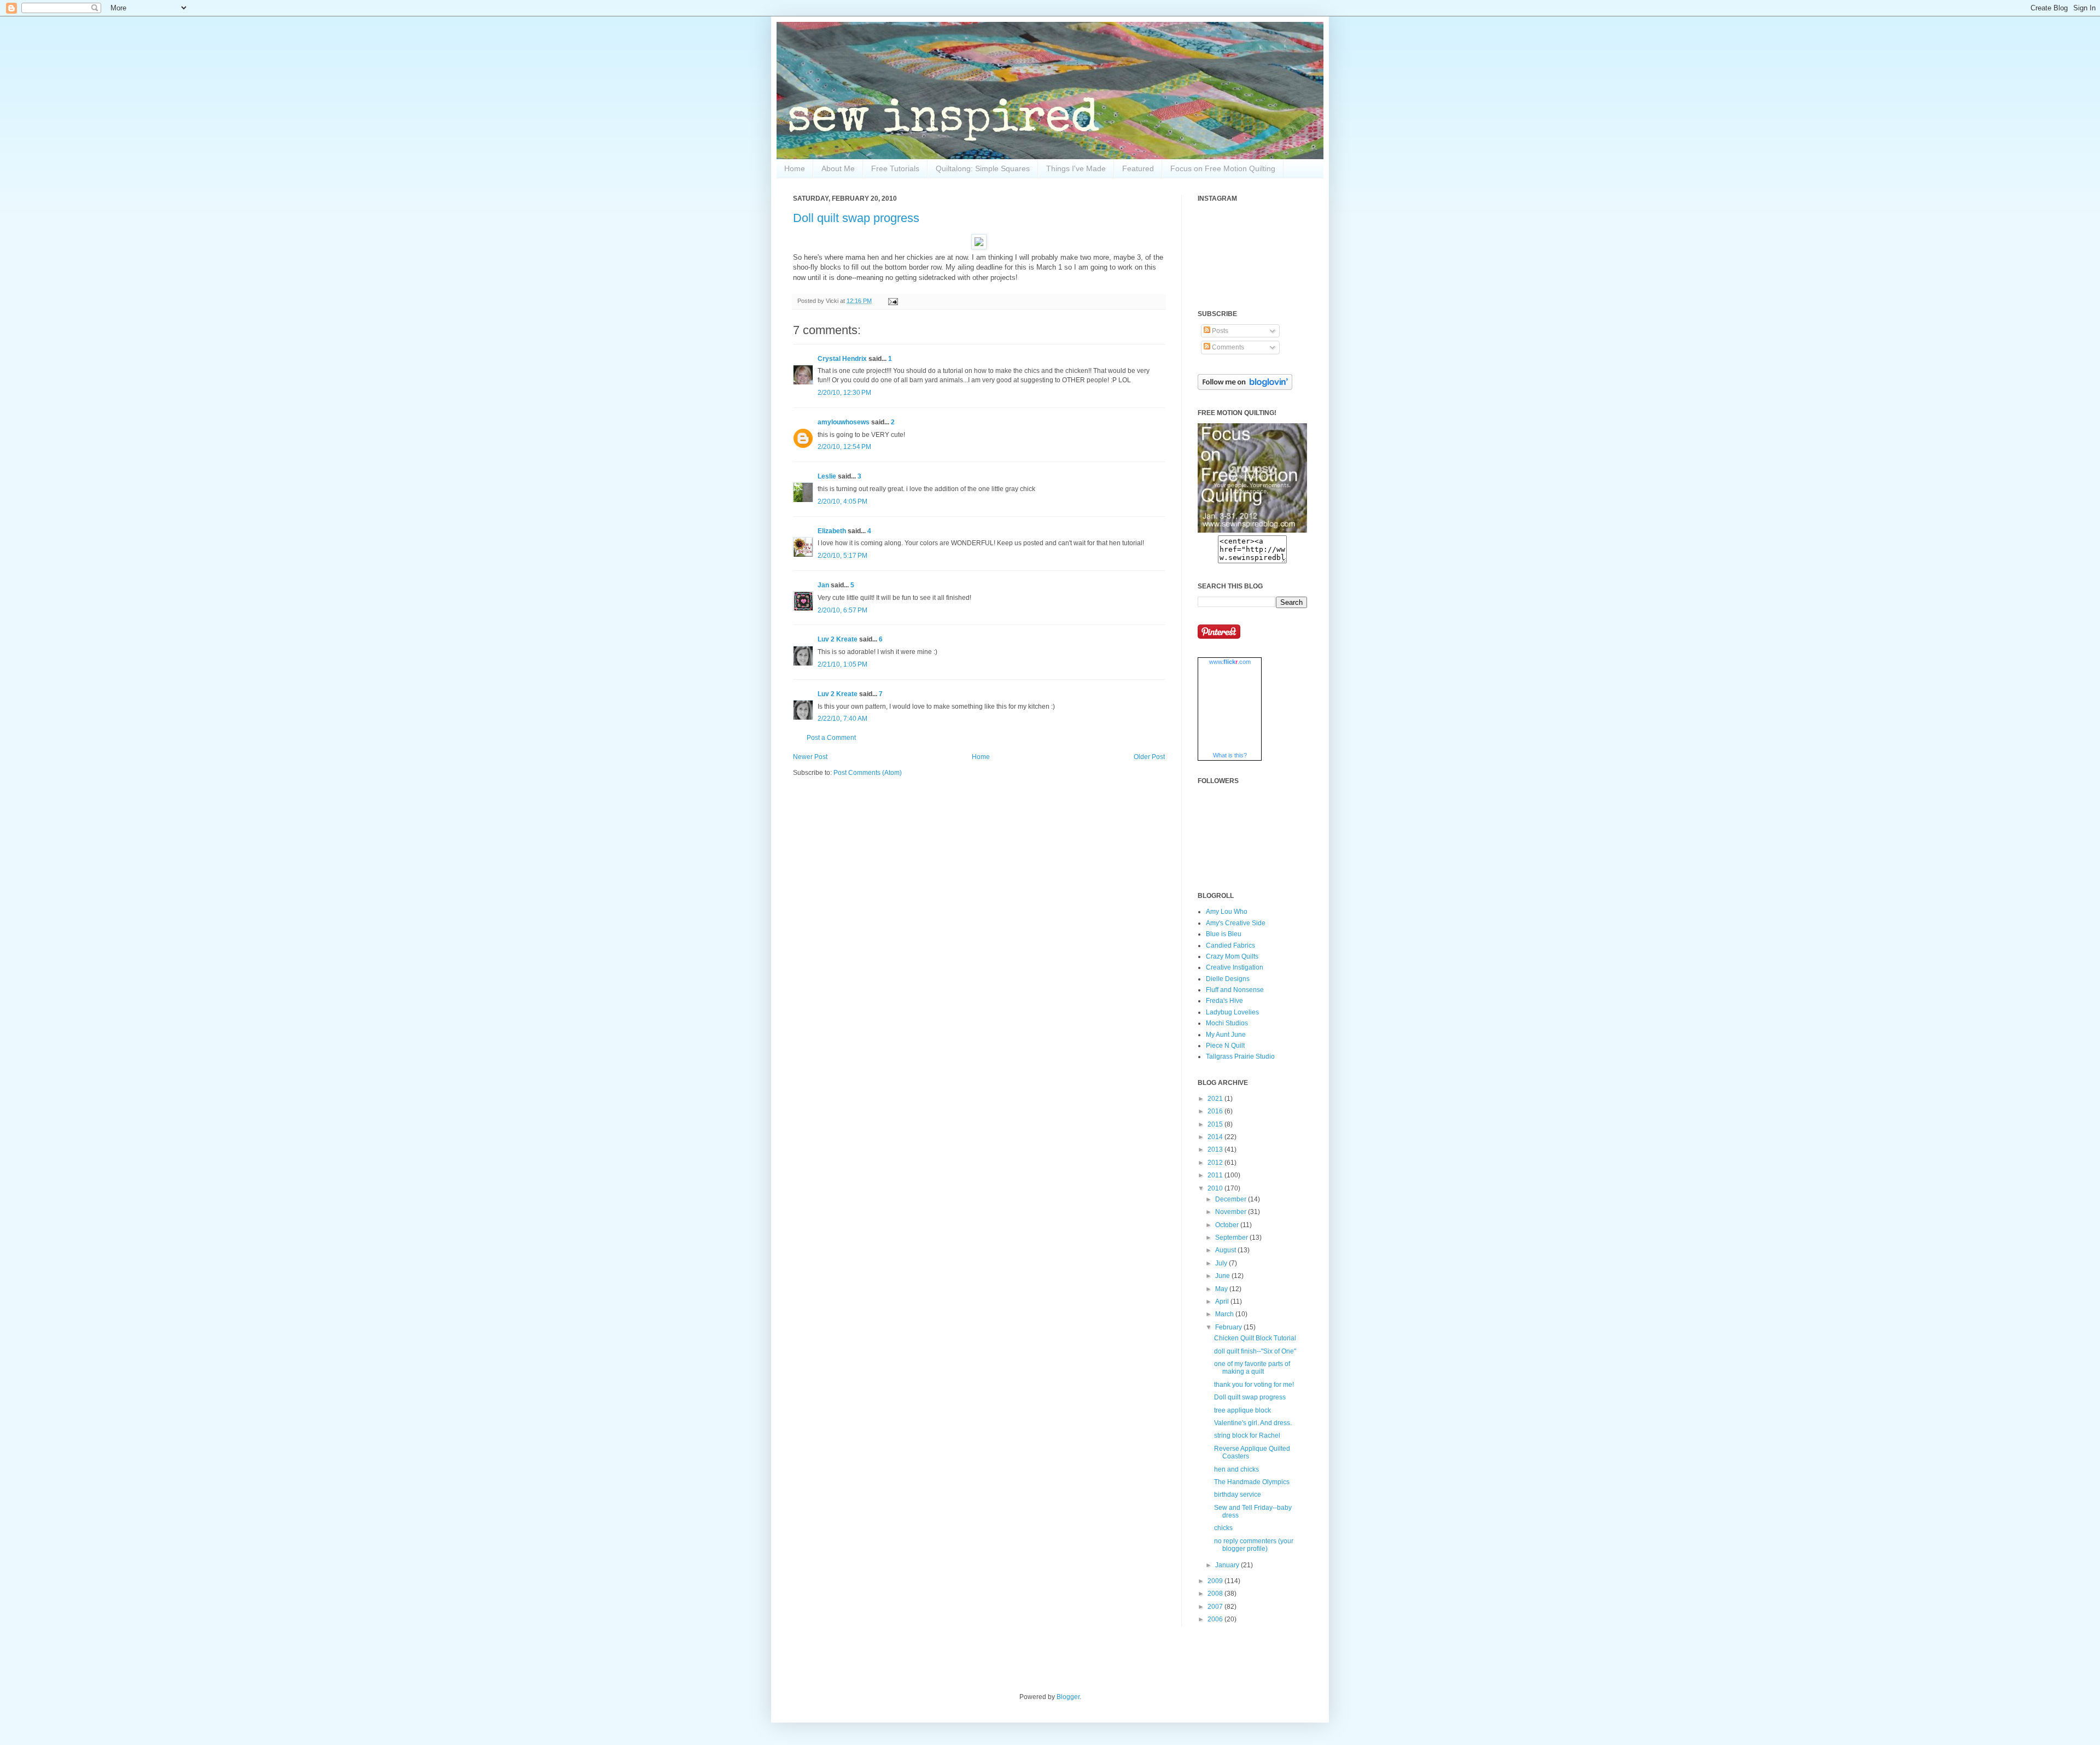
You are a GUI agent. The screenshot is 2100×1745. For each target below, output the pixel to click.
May (1222, 1289)
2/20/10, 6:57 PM (842, 610)
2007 (1216, 1607)
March (1225, 1314)
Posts (1219, 331)
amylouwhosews (844, 422)
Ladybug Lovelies (1232, 1012)
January (1228, 1565)
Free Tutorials (895, 168)
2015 (1216, 1124)
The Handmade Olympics (1252, 1482)
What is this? (1230, 755)
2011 (1216, 1175)
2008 (1216, 1594)
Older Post (1149, 757)
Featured (1138, 168)
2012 (1216, 1163)
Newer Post (810, 757)
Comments (1227, 347)
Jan (823, 585)
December (1232, 1199)
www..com (1230, 662)
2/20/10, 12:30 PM (844, 393)
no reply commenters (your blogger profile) (1254, 1545)
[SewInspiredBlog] (1252, 530)
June (1223, 1276)
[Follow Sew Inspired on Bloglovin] (1245, 388)
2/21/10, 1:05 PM (842, 664)
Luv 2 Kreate (838, 639)
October (1228, 1225)
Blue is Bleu (1224, 934)
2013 (1216, 1149)
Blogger (1068, 1697)
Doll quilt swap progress (856, 218)
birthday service (1238, 1495)
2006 (1216, 1619)
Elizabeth (832, 531)
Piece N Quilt (1225, 1046)
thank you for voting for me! (1254, 1385)
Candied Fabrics (1230, 946)
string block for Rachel (1247, 1435)
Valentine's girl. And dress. (1253, 1423)
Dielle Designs (1228, 979)
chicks (1223, 1528)
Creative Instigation (1235, 967)
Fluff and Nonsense (1235, 990)
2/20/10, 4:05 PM (842, 501)
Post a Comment (831, 738)
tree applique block (1242, 1410)
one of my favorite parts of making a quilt (1252, 1368)
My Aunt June (1226, 1035)
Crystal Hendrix (842, 359)
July (1222, 1263)
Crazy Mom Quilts (1232, 956)
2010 (1216, 1188)
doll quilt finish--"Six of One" (1255, 1351)
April (1223, 1302)
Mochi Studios (1227, 1023)
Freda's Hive (1224, 1001)
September (1232, 1238)
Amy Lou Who (1227, 912)
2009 (1216, 1581)
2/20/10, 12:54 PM (844, 447)
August (1226, 1250)
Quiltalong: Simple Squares (983, 168)
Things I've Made (1076, 168)
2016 (1216, 1111)
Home (795, 168)
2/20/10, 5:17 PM (842, 556)
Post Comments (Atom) (868, 773)
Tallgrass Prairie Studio (1240, 1057)
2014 (1216, 1137)
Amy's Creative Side (1236, 923)
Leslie (827, 476)
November (1232, 1212)
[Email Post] (892, 301)
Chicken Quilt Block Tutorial (1255, 1338)
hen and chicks (1236, 1469)
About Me (838, 168)
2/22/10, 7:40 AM (842, 719)
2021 (1216, 1099)
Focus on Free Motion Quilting (1223, 168)
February (1229, 1327)
